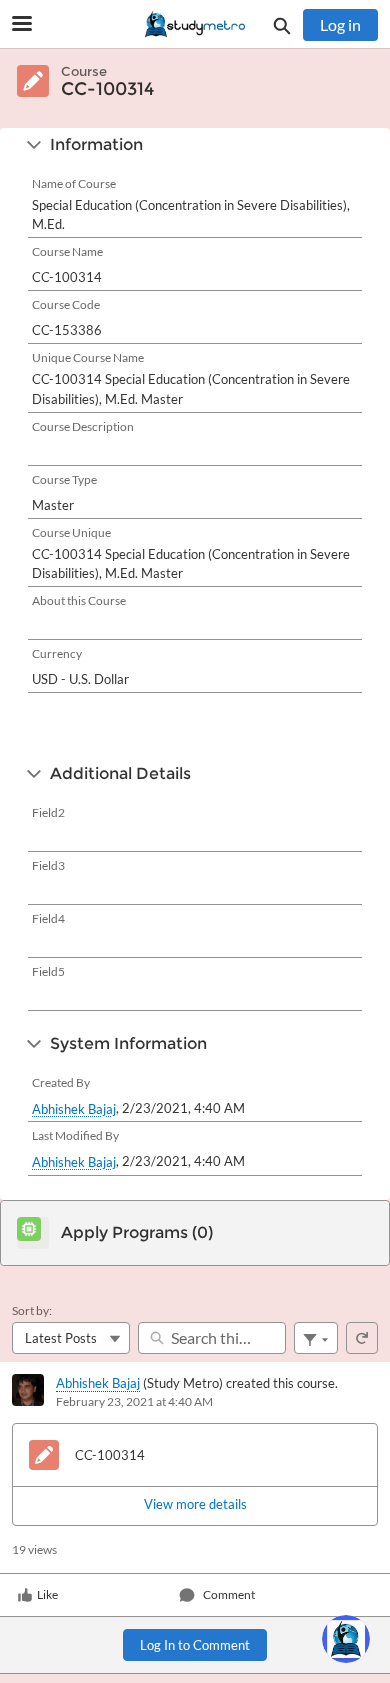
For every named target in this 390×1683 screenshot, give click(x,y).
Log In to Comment (195, 1645)
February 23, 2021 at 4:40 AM (134, 1401)
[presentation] (195, 1505)
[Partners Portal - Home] (195, 25)
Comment (229, 1594)
